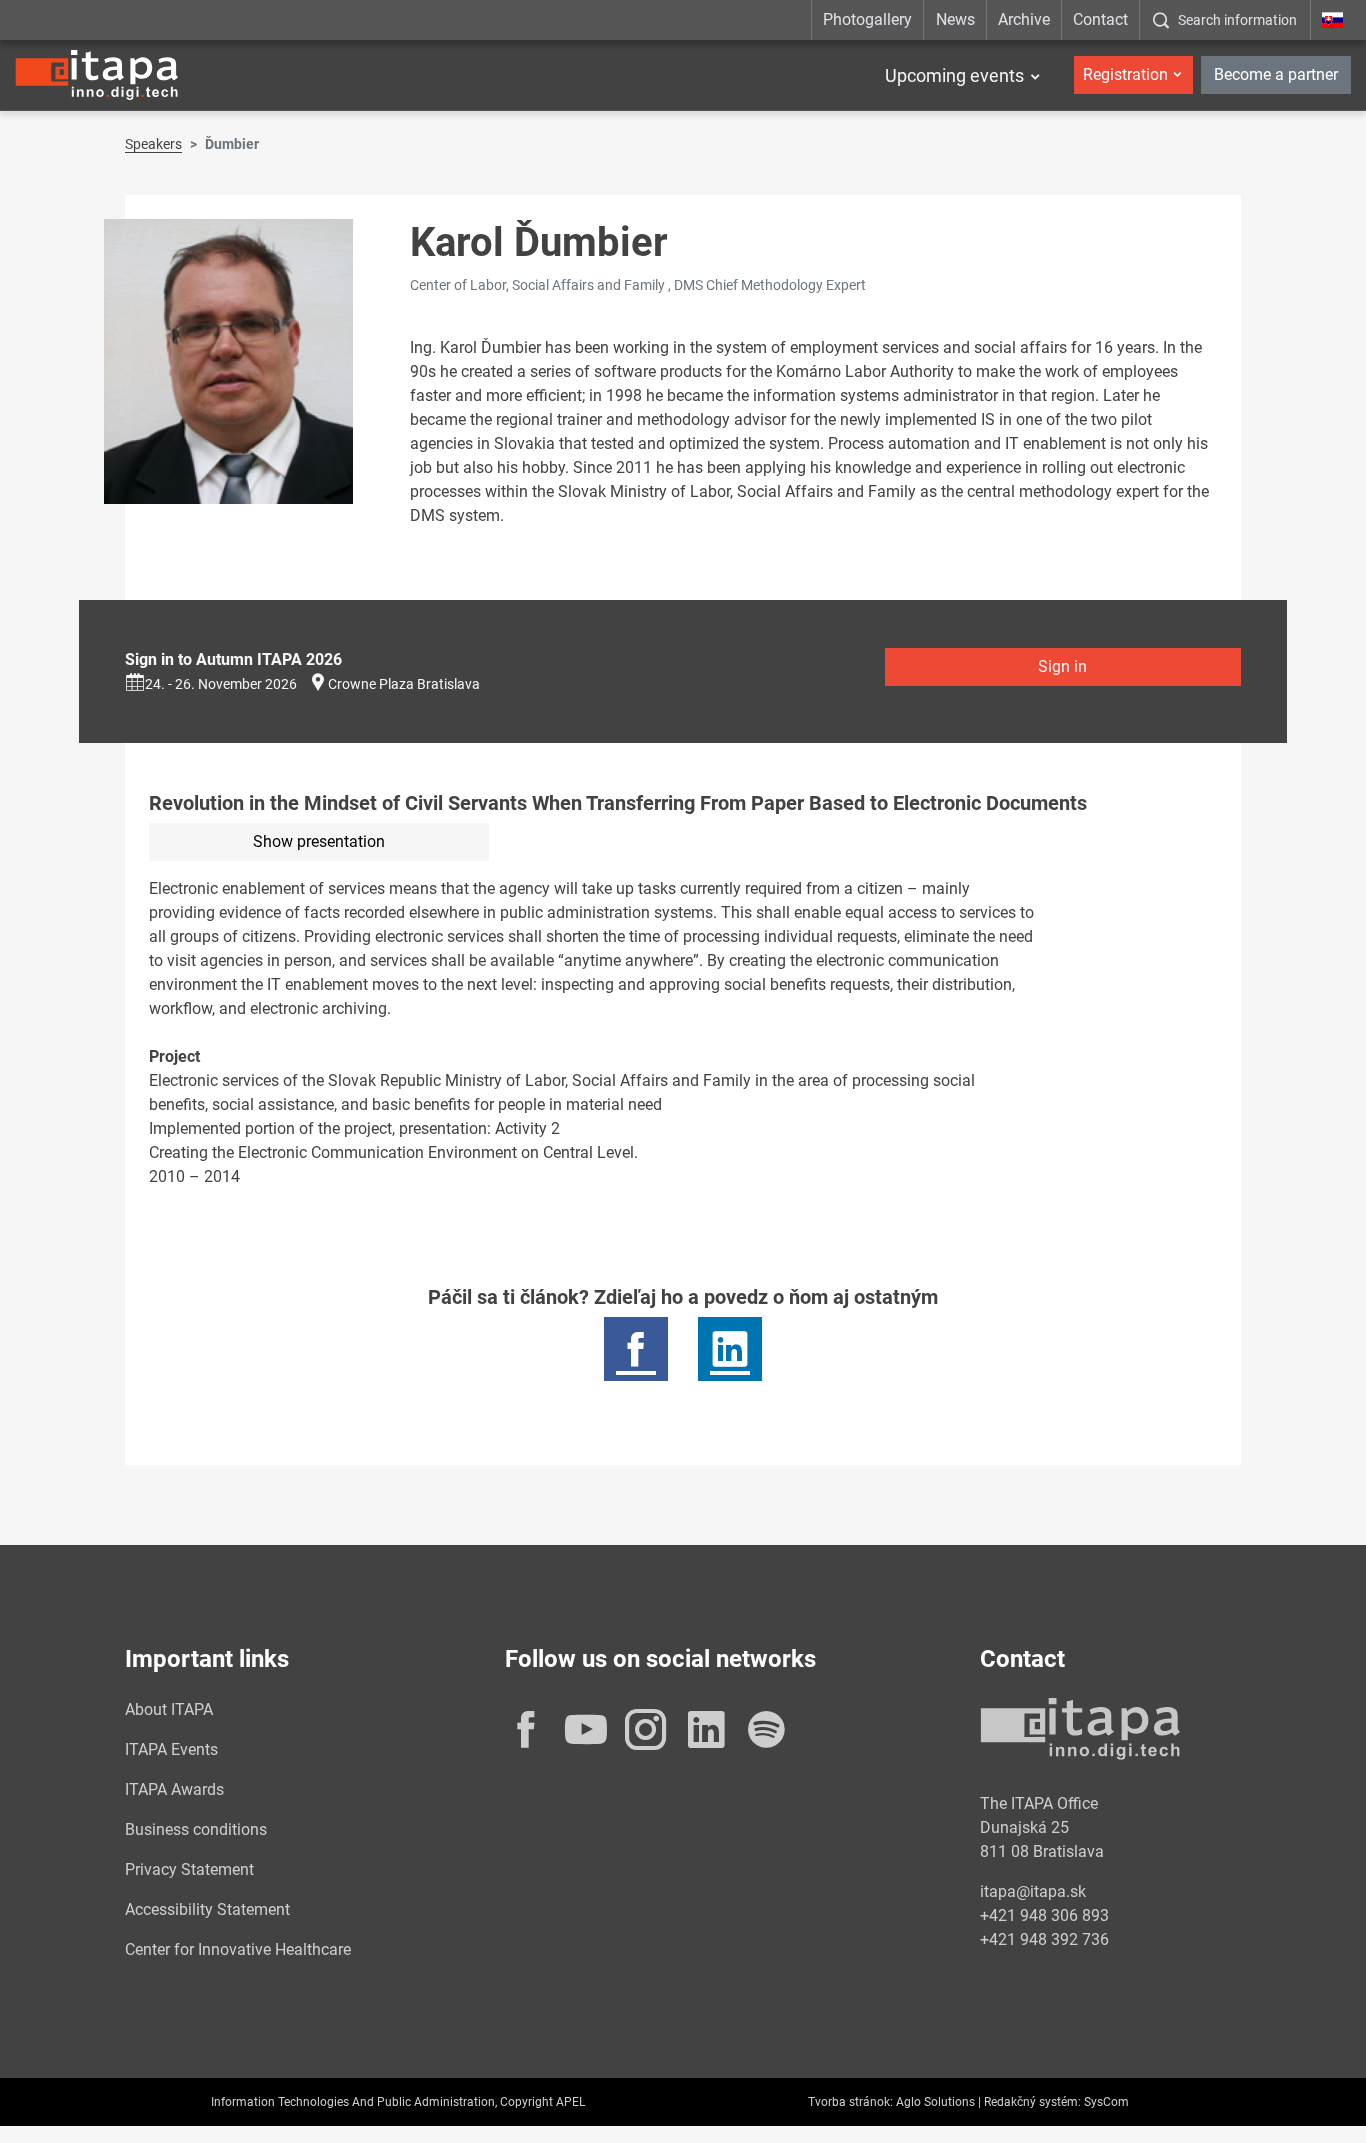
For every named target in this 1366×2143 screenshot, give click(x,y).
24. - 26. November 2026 (221, 684)
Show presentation (319, 841)
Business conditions (196, 1829)
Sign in (1062, 666)
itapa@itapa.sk (1033, 1891)
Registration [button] (1125, 74)
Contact (1100, 19)
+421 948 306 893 (1044, 1915)
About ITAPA (169, 1709)
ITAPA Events (171, 1749)
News (955, 19)
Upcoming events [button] (954, 75)
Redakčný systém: (1032, 2102)
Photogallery (867, 19)
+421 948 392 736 (1044, 1939)
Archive (1024, 19)
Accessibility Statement (207, 1909)
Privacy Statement (189, 1869)
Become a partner (1276, 74)
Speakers (153, 144)
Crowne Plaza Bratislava (404, 684)
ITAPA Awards (174, 1789)
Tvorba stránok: (850, 2102)
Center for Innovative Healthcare (238, 1949)
